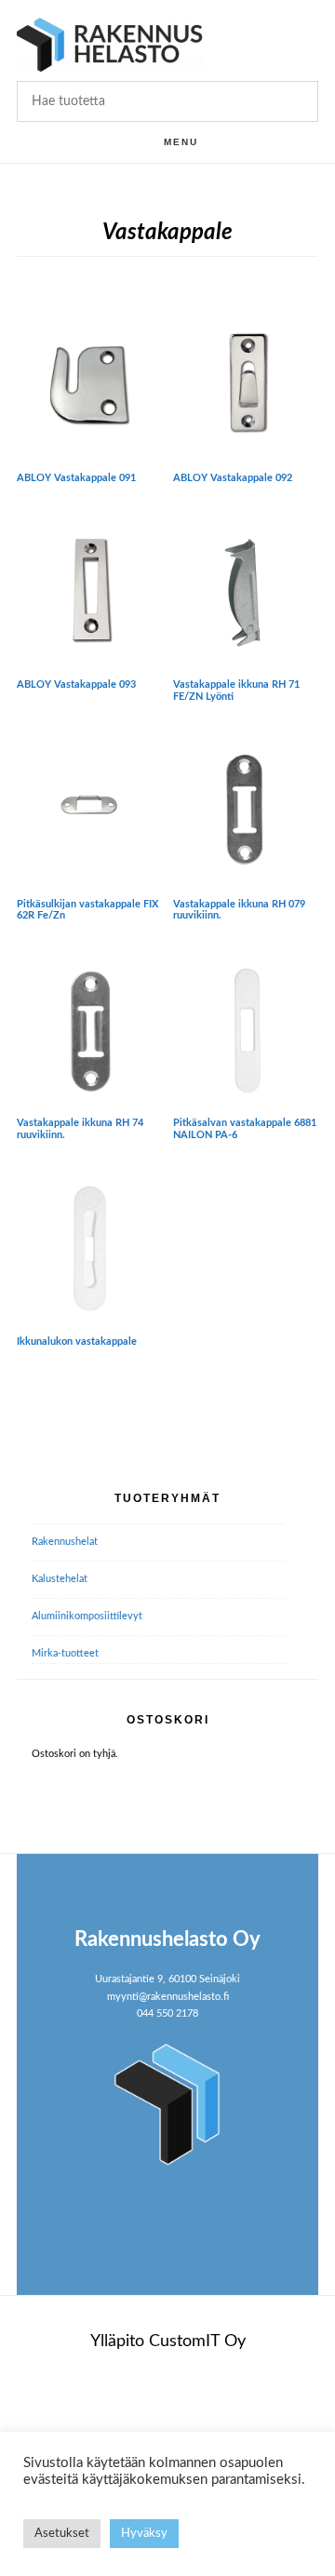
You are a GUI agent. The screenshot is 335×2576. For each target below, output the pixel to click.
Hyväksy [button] (144, 2534)
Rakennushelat (65, 1542)
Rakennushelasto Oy (110, 44)
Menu (181, 142)
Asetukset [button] (62, 2534)
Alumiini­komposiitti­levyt (87, 1616)
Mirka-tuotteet (65, 1653)
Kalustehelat (60, 1579)
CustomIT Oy (197, 2341)
